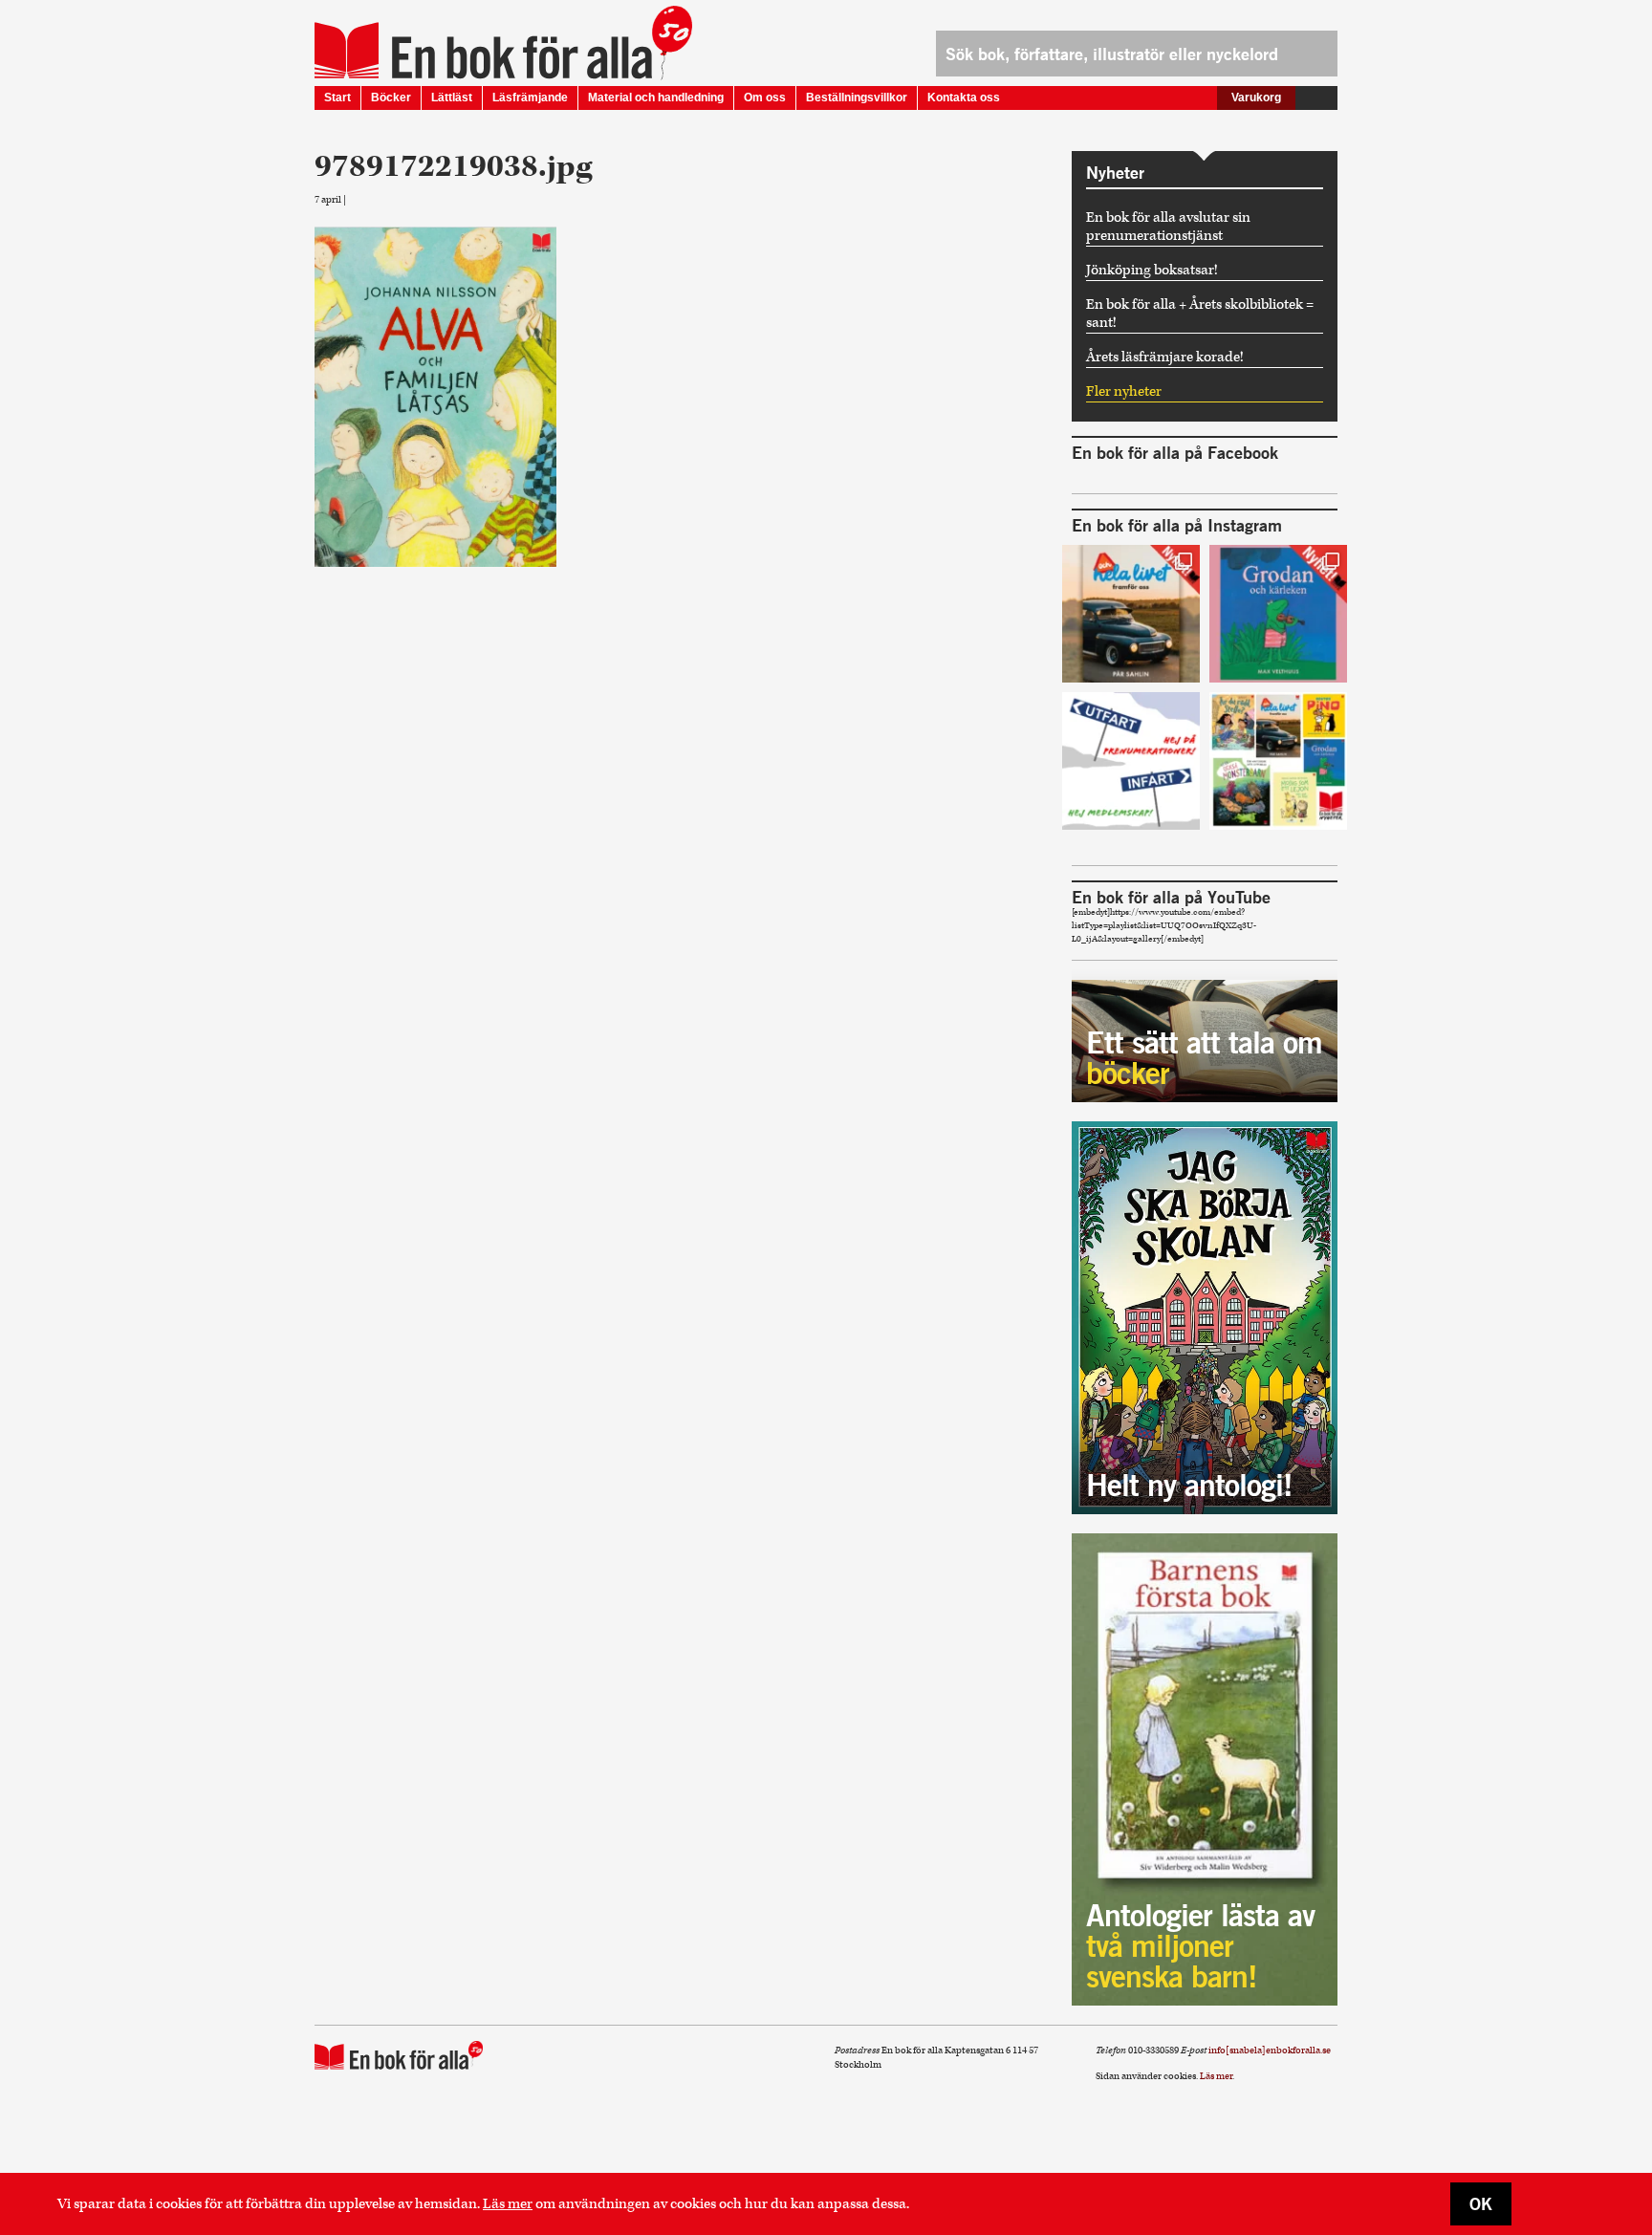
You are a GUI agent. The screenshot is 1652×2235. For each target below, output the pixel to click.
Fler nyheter (1124, 391)
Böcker (391, 98)
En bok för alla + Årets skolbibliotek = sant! (1200, 314)
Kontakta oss (964, 98)
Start (337, 98)
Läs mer (508, 2204)
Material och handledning (656, 98)
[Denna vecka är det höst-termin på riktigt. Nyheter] (1278, 761)
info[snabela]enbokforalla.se (1270, 2051)
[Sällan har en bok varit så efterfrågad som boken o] (1278, 614)
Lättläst (452, 98)
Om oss (765, 98)
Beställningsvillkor (857, 98)
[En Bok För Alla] (483, 51)
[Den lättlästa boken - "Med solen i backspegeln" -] (1131, 614)
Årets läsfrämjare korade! (1165, 357)
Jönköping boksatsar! (1152, 270)
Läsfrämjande (530, 98)
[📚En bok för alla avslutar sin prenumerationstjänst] (1131, 761)
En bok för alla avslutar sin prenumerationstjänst (1168, 227)
